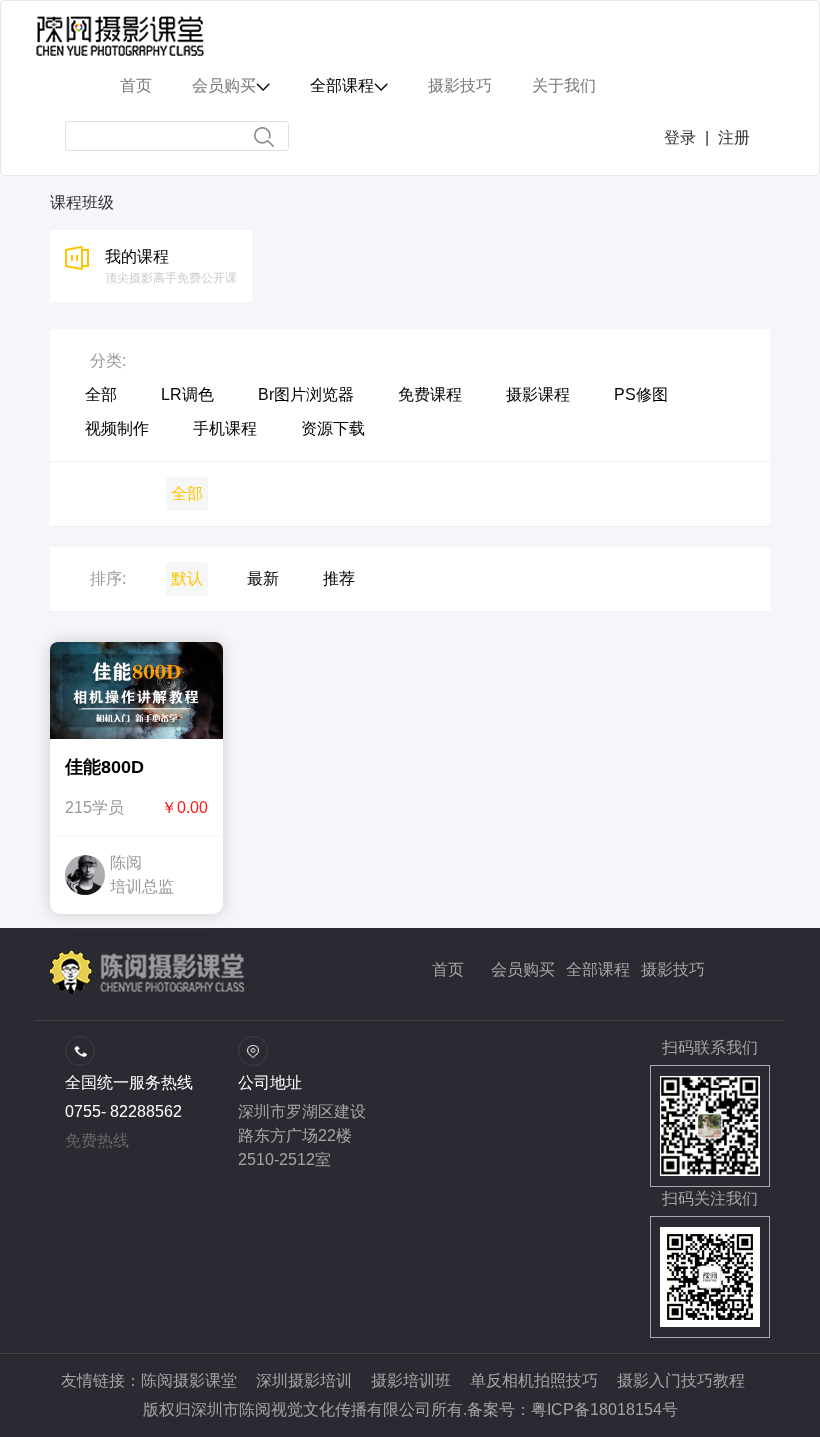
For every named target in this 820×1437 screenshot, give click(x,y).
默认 (187, 578)
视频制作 (117, 428)
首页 (448, 969)
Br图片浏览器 (306, 394)
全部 (101, 394)
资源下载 (333, 428)
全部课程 (598, 969)
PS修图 (641, 394)
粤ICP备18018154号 (604, 1409)
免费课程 (430, 394)
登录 (680, 137)
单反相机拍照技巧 (534, 1380)
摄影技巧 (673, 969)
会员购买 (523, 969)
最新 (263, 578)
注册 (734, 137)
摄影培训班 (411, 1380)
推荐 (339, 578)
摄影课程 (538, 394)
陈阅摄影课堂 (189, 1380)
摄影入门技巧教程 (681, 1380)
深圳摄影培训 (304, 1380)
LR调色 (187, 394)
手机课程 (225, 428)
